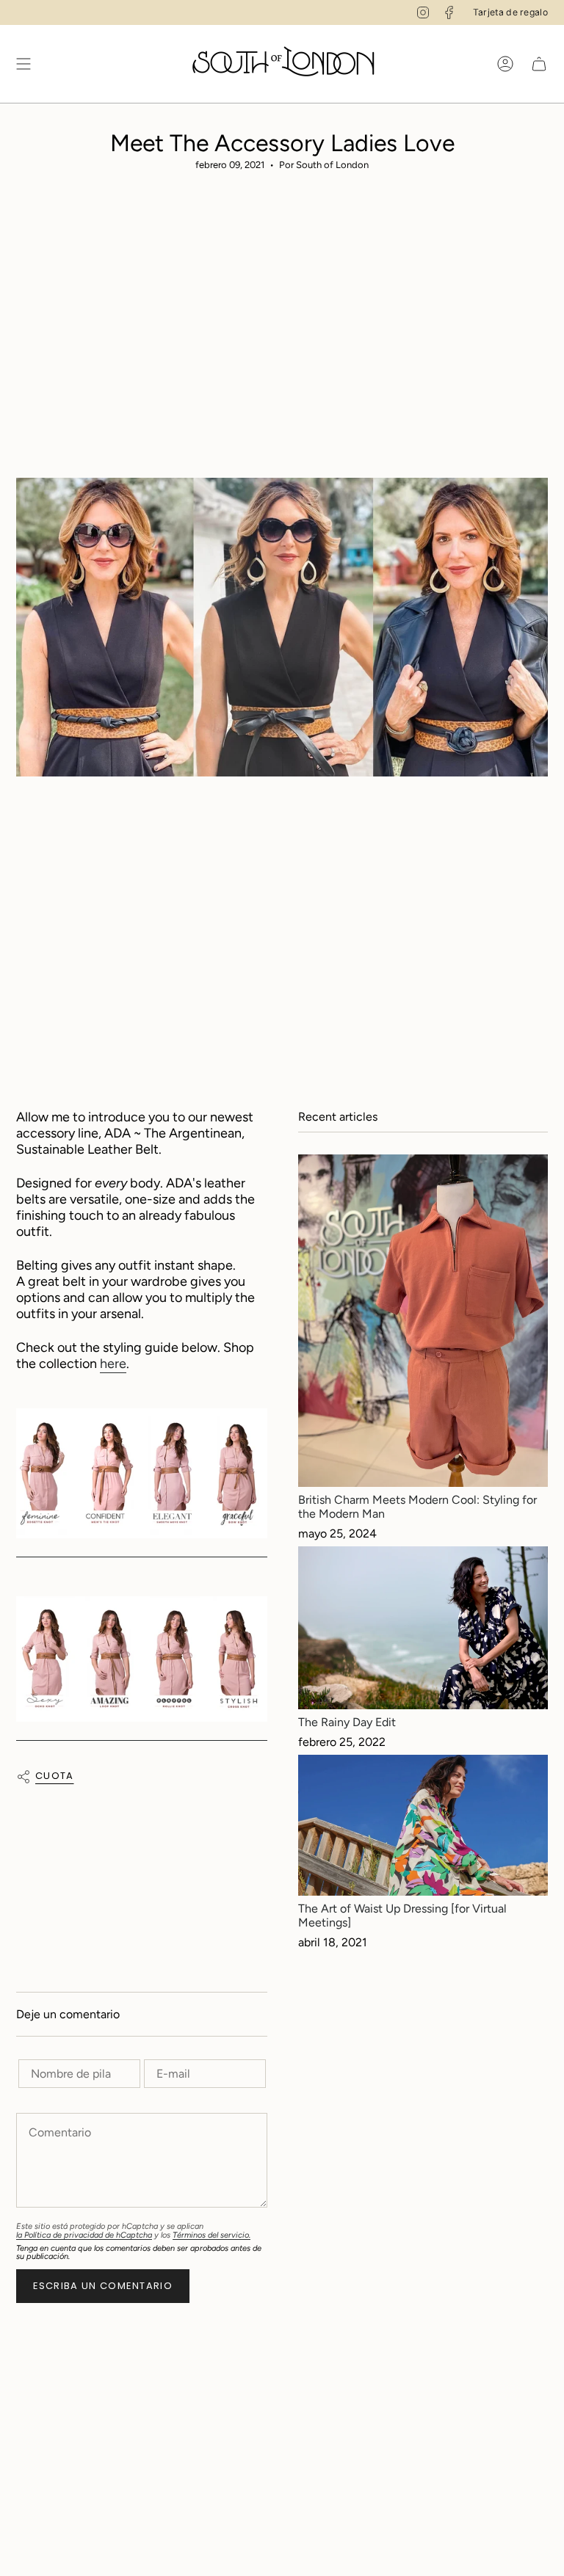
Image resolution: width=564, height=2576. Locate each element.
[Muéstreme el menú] (23, 64)
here (113, 1364)
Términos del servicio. (211, 2235)
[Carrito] (539, 64)
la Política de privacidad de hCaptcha (84, 2235)
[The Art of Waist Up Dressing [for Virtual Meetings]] (423, 1825)
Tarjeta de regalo (510, 12)
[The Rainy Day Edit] (423, 1628)
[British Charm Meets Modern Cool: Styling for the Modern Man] (423, 1321)
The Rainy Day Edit (347, 1722)
